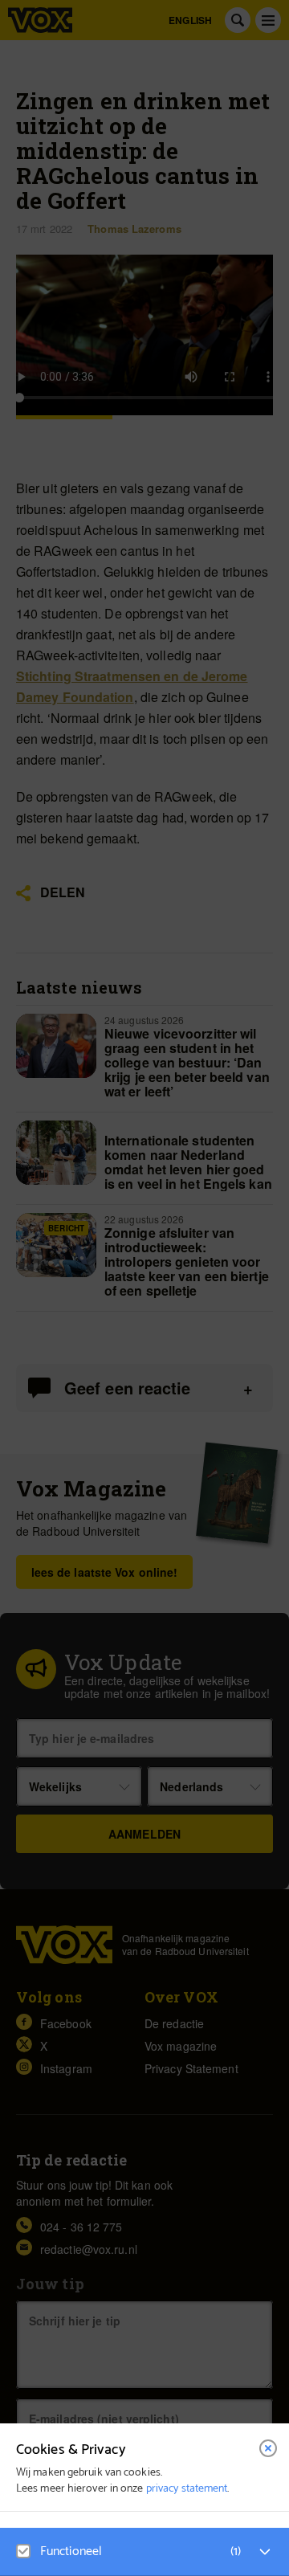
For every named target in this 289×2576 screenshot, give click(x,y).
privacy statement (187, 2489)
